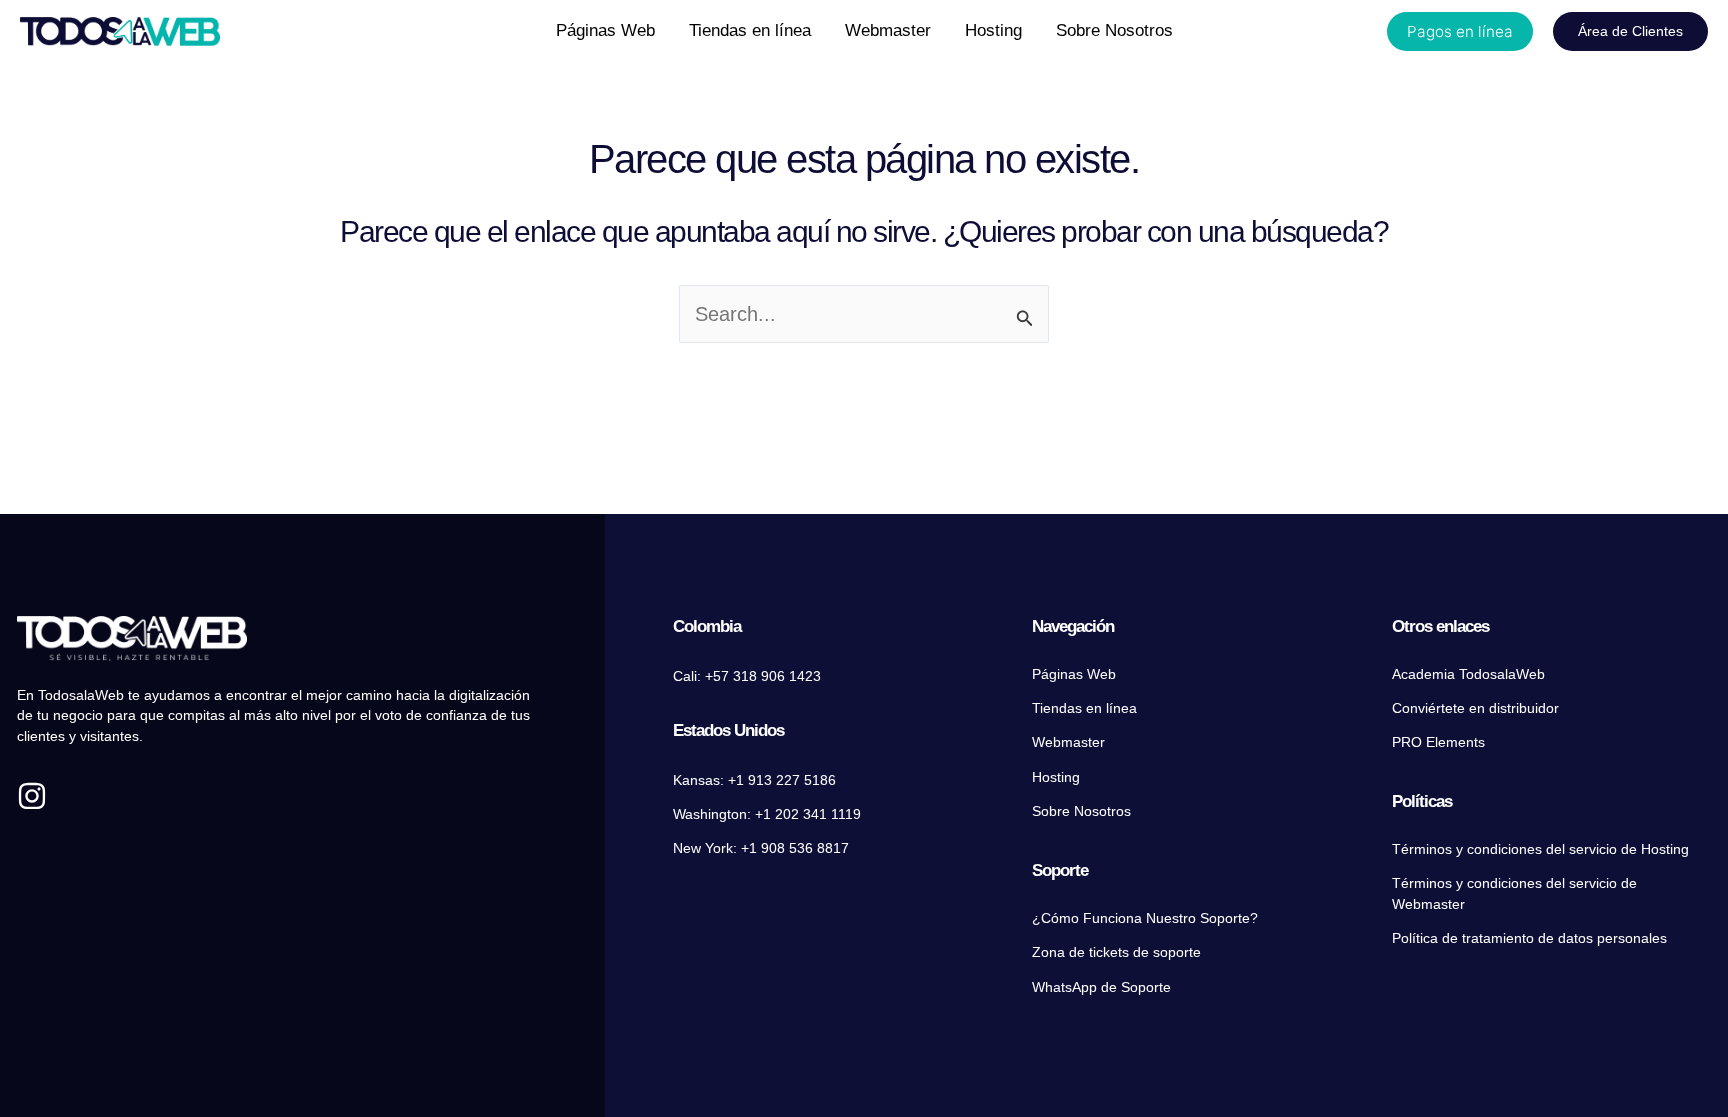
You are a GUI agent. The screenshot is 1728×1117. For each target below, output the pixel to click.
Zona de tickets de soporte (1116, 952)
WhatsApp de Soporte (1101, 987)
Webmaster (1068, 742)
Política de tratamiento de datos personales (1529, 938)
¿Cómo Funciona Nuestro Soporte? (1145, 918)
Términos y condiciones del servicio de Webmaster (1514, 893)
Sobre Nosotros (1081, 811)
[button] (1460, 31)
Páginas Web (1074, 674)
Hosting (1056, 777)
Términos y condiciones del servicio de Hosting (1540, 849)
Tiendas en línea (1084, 708)
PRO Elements (1438, 742)
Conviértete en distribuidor (1475, 708)
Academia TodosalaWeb (1468, 674)
